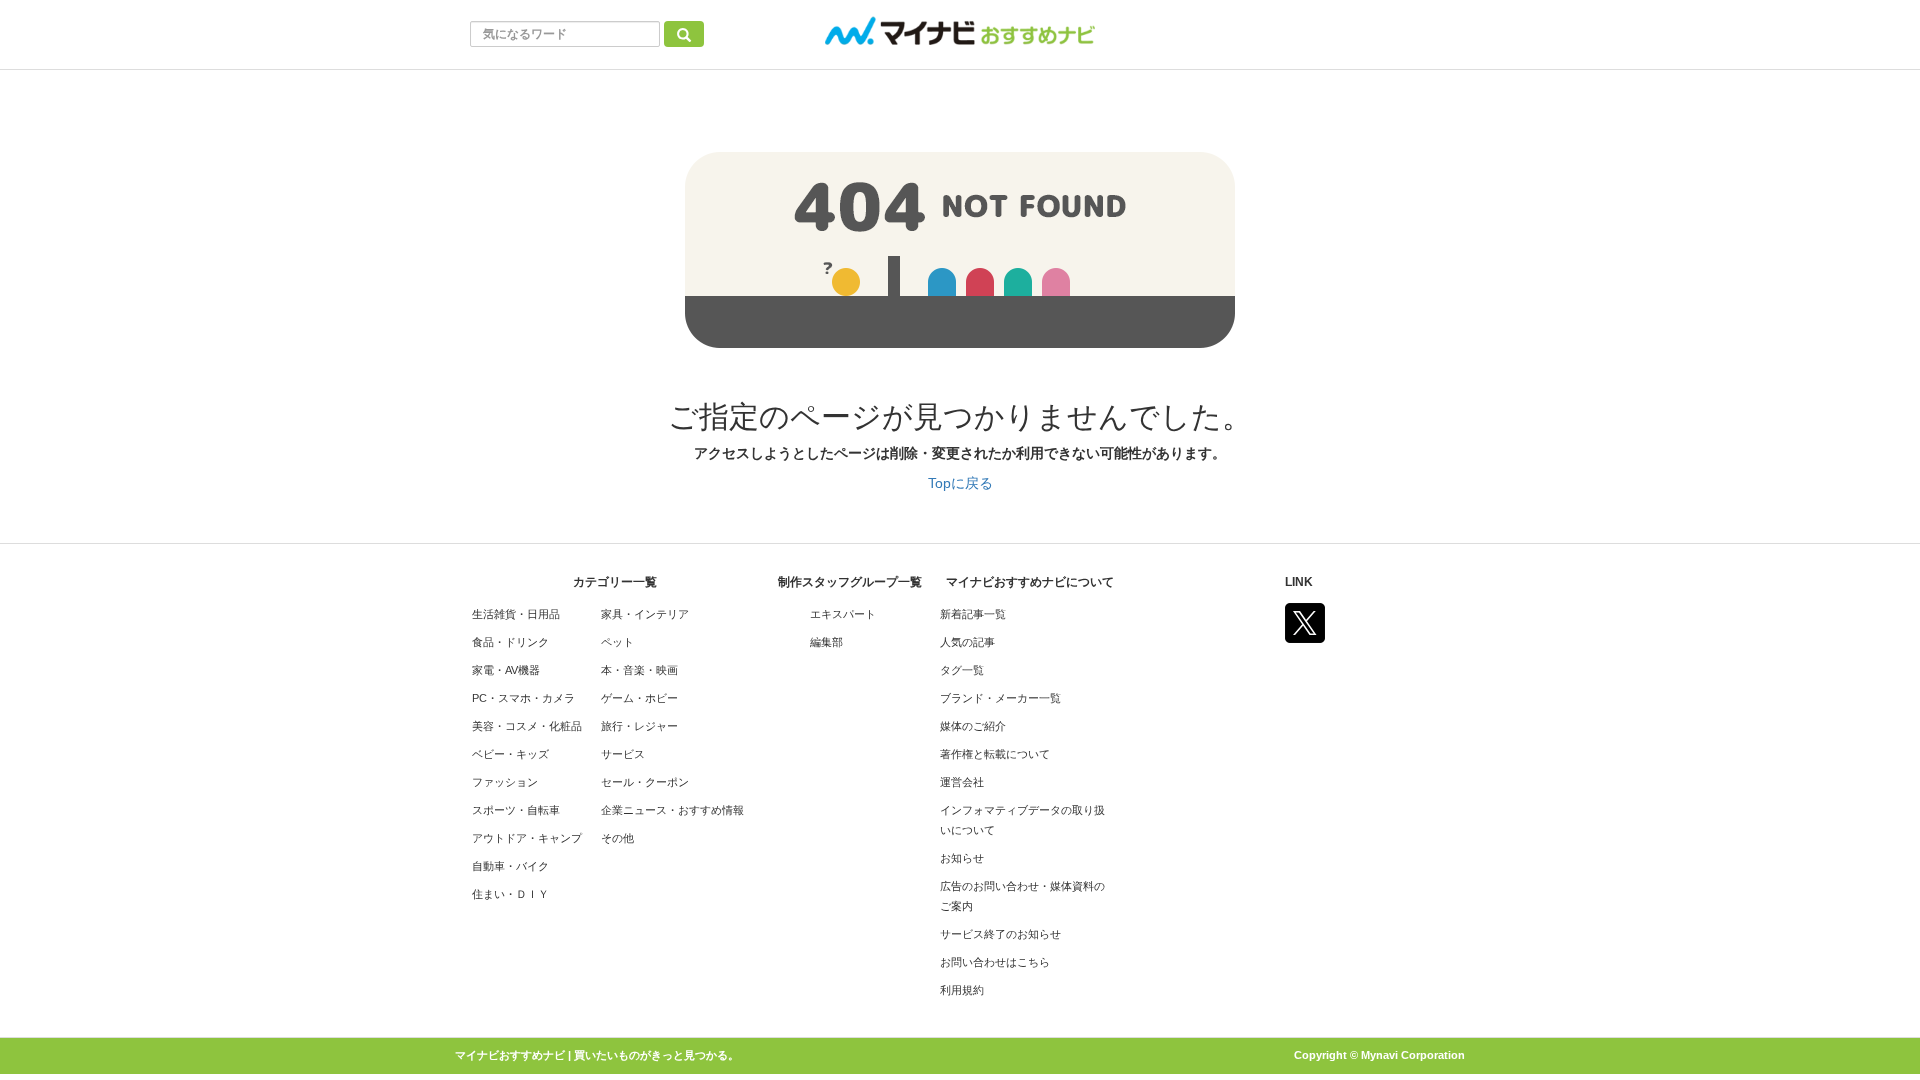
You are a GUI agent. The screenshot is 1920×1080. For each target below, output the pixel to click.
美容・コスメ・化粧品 (527, 726)
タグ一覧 (962, 670)
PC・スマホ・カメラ (523, 698)
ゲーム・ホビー (639, 698)
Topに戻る (960, 483)
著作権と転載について (995, 754)
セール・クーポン (645, 782)
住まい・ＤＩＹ (510, 894)
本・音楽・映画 (639, 670)
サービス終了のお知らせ (1000, 934)
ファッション (505, 782)
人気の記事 (967, 642)
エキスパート (843, 614)
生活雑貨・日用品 (516, 614)
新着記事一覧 (973, 614)
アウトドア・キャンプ (527, 838)
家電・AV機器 (506, 670)
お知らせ (962, 858)
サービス (623, 754)
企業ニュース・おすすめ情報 (672, 810)
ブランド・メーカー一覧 (1000, 698)
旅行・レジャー (639, 726)
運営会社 (962, 782)
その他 (617, 838)
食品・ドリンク (510, 642)
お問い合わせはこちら (995, 962)
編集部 (826, 642)
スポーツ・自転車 (516, 810)
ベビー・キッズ (510, 754)
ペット (617, 642)
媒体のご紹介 (973, 726)
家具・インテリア (645, 614)
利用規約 (962, 990)
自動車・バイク (510, 866)
